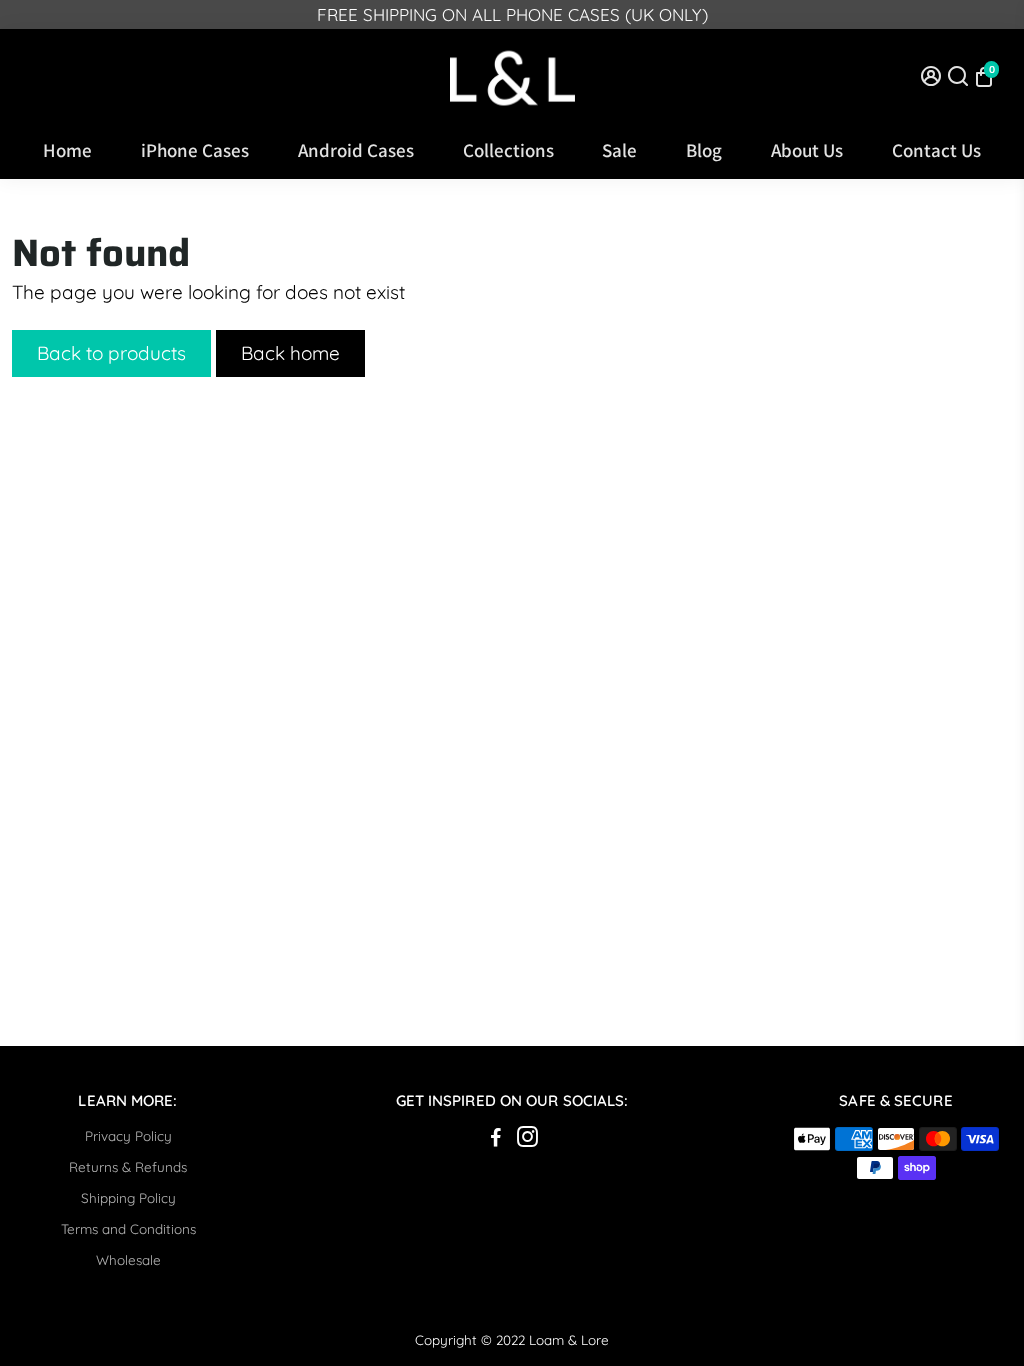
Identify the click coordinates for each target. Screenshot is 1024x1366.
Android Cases (356, 150)
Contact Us (936, 150)
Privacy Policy (128, 1135)
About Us (807, 150)
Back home (290, 353)
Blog (704, 150)
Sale (619, 150)
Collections (508, 150)
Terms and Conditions (128, 1228)
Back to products (111, 353)
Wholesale (128, 1259)
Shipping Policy (128, 1197)
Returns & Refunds (128, 1166)
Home (67, 150)
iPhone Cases (195, 150)
